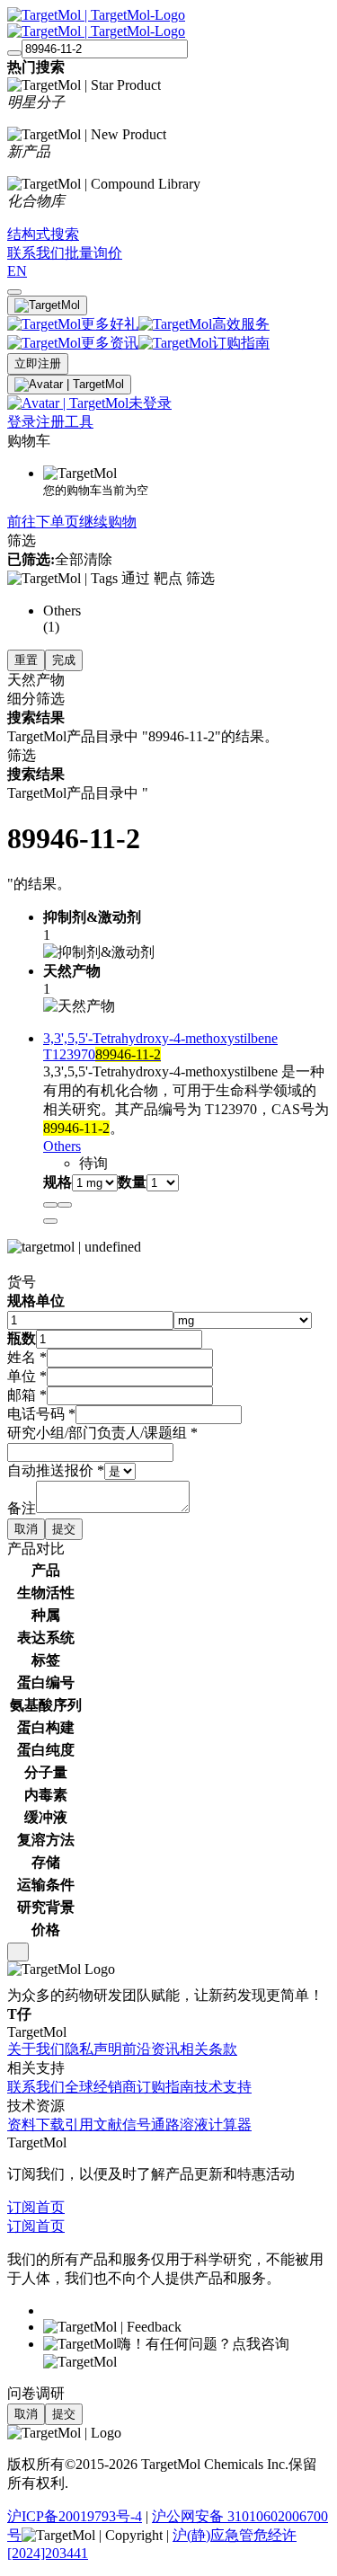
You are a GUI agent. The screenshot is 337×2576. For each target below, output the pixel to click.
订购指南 (165, 2087)
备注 (22, 1508)
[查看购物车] (14, 292)
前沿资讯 (151, 2049)
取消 (26, 1529)
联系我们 (36, 2087)
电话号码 (41, 1414)
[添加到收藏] (50, 1205)
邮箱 (27, 1395)
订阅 (22, 2207)
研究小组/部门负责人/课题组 (102, 1433)
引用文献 (93, 2125)
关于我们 (36, 2049)
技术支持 (223, 2087)
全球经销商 (101, 2087)
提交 (64, 1529)
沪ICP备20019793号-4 (75, 2516)
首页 (50, 2207)
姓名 (27, 1357)
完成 (64, 660)
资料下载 (36, 2125)
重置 (26, 660)
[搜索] (14, 53)
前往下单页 (43, 522)
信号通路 (151, 2125)
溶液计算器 (216, 2125)
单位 (27, 1376)
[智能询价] (65, 1205)
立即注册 (38, 363)
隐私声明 (93, 2049)
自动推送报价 (56, 1470)
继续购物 (108, 522)
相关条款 (208, 2049)
